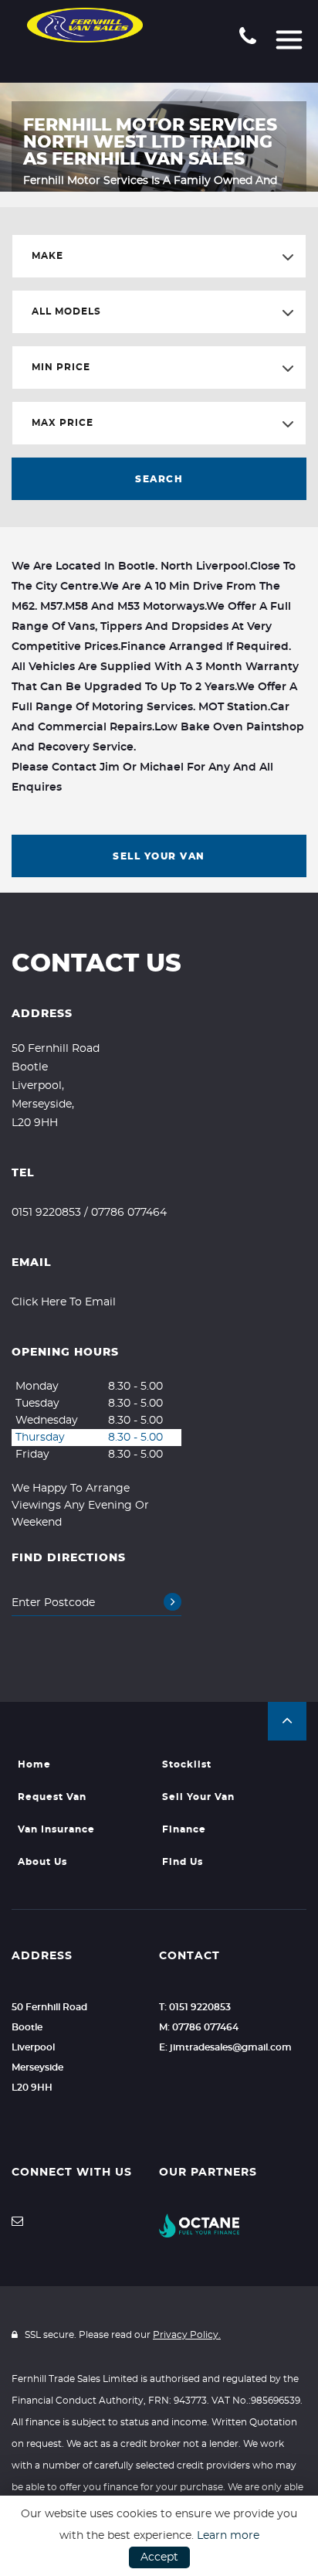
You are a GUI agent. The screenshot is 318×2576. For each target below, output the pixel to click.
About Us (42, 1862)
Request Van (52, 1797)
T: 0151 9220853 (195, 2007)
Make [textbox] (47, 256)
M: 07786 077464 (199, 2027)
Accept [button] (159, 2557)
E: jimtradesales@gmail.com (225, 2047)
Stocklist (187, 1764)
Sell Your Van (159, 856)
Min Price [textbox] (61, 367)
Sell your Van (198, 1797)
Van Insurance (56, 1829)
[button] (287, 1721)
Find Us (183, 1862)
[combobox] (159, 256)
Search (159, 479)
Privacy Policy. (187, 2335)
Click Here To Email (64, 1302)
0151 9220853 (46, 1213)
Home (34, 1764)
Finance (184, 1829)
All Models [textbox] (66, 311)
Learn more (228, 2536)
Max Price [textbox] (63, 423)
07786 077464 (129, 1213)
